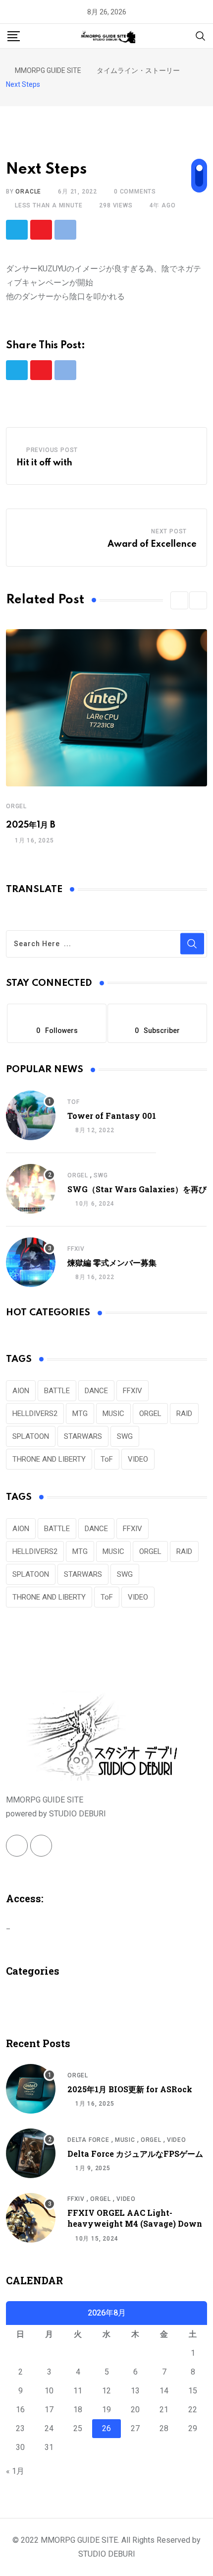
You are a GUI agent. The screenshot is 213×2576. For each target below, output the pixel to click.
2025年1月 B (31, 825)
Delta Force (88, 2140)
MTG (80, 1414)
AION (21, 1391)
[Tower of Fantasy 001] (31, 1115)
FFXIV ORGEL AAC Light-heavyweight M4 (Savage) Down (135, 2218)
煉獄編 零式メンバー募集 (112, 1262)
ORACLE (28, 192)
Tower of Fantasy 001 (112, 1116)
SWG (101, 1175)
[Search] (201, 35)
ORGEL (16, 806)
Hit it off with (44, 463)
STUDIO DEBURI (107, 2554)
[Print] (65, 230)
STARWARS (83, 1436)
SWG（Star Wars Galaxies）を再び (137, 1189)
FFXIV (76, 1249)
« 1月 (15, 2471)
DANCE (96, 1391)
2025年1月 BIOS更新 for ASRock (130, 2089)
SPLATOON (31, 1436)
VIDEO (138, 1459)
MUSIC (113, 1414)
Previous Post (52, 450)
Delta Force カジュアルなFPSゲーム (135, 2154)
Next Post (169, 531)
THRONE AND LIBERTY (49, 1459)
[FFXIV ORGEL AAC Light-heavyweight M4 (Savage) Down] (31, 2218)
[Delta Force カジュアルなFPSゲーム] (31, 2153)
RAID (184, 1414)
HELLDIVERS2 (35, 1414)
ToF (73, 1102)
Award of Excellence (152, 544)
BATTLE (57, 1391)
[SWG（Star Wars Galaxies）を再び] (31, 1189)
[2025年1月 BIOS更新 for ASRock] (31, 2089)
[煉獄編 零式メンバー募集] (31, 1262)
